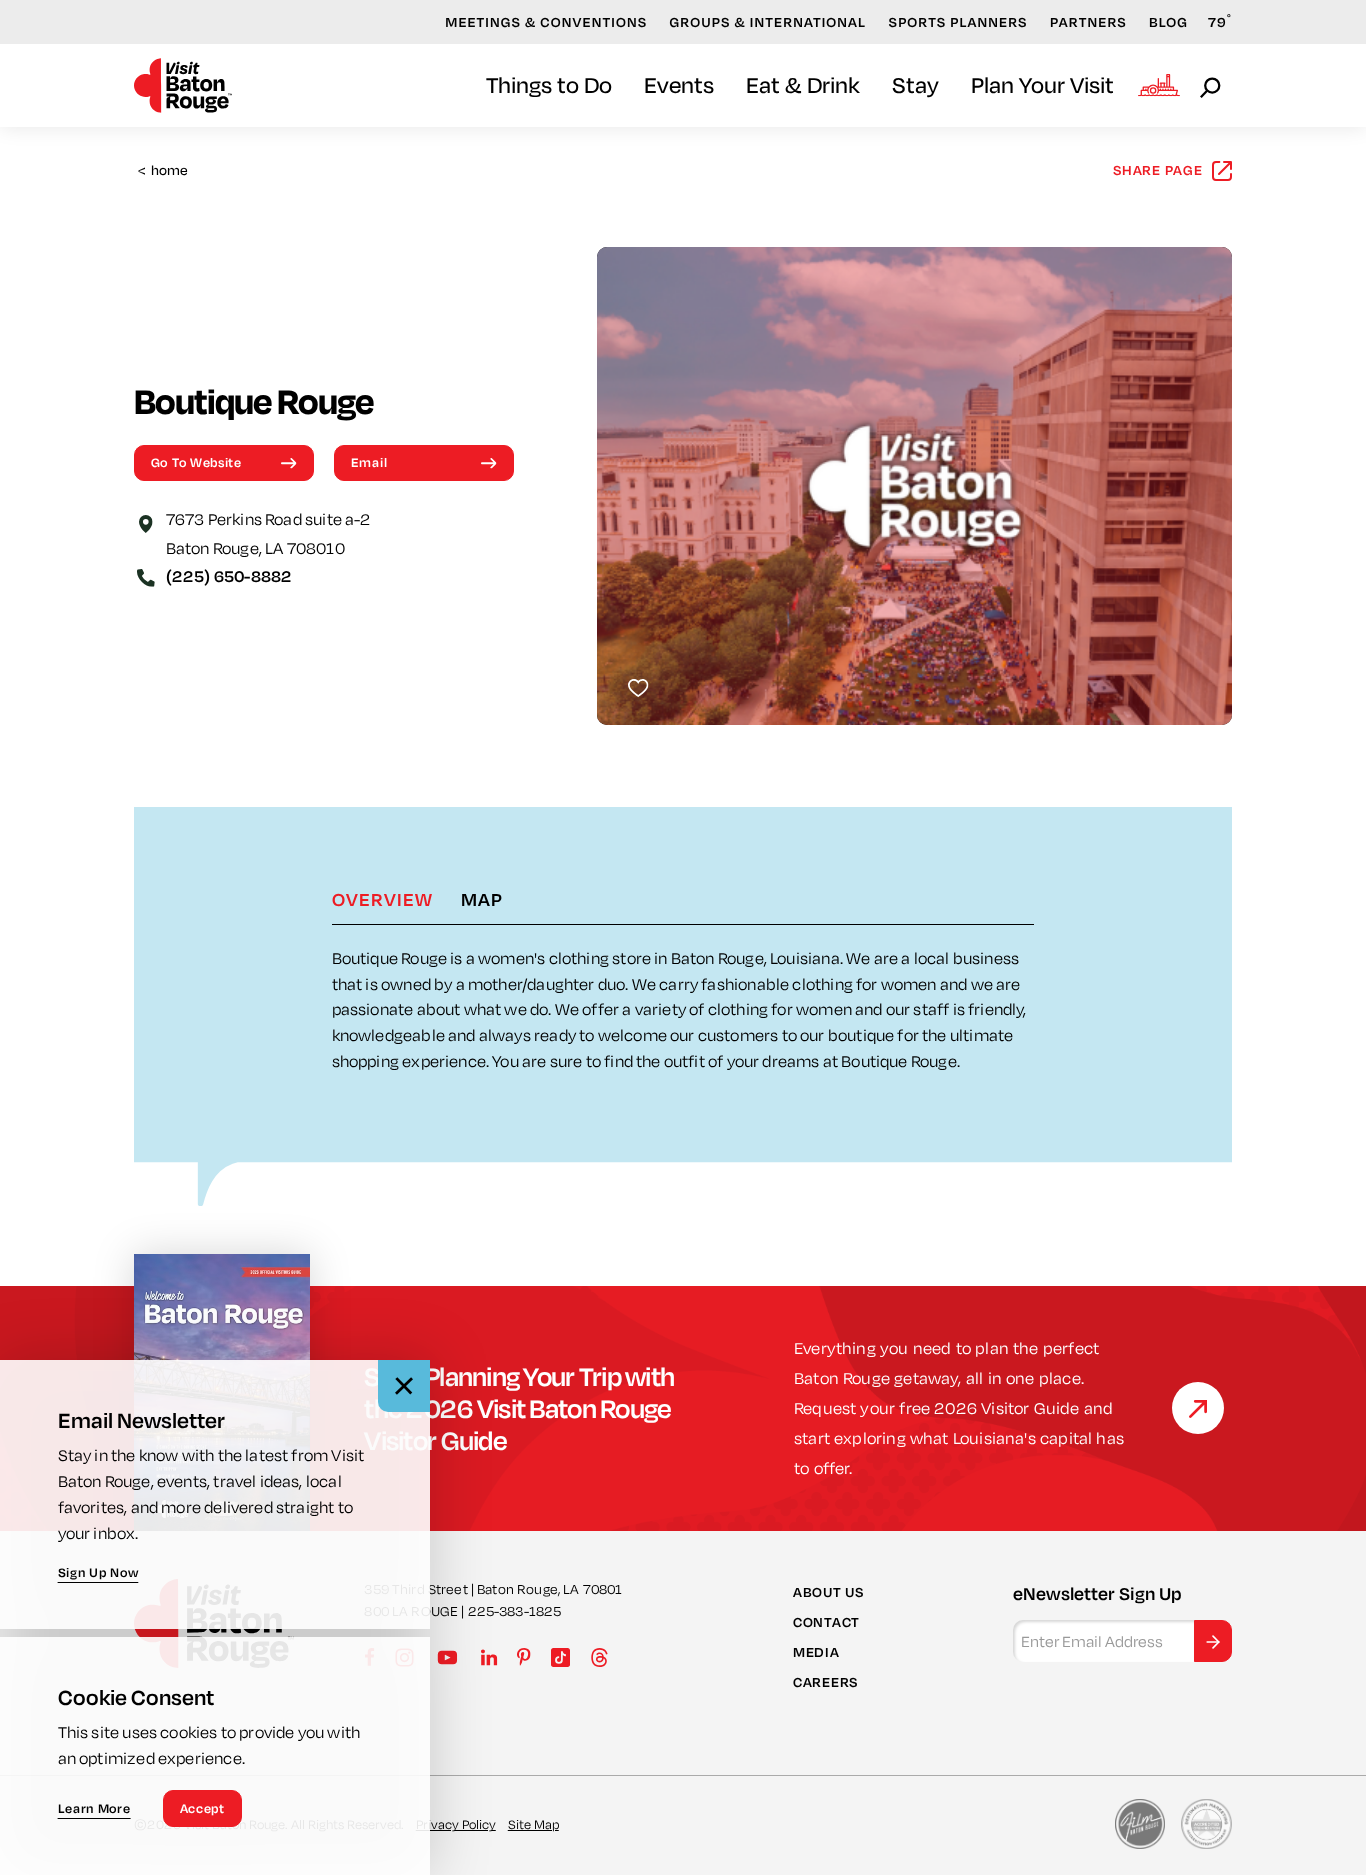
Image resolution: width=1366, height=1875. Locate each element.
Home (163, 170)
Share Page (1158, 170)
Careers (825, 1682)
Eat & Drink (803, 84)
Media (816, 1652)
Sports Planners (958, 22)
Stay (915, 84)
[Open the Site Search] (1212, 86)
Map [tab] (482, 899)
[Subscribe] (1213, 1642)
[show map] (146, 522)
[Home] (183, 85)
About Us (828, 1592)
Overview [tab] (382, 899)
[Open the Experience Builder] (1159, 85)
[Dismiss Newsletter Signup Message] (404, 1386)
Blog (1168, 22)
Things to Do (549, 84)
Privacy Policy (456, 1824)
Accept (202, 1808)
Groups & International (768, 22)
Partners (1088, 22)
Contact (826, 1622)
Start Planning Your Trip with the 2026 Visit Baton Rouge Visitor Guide (519, 1408)
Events (679, 84)
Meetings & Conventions (546, 22)
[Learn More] (1198, 1408)
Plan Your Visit (1042, 84)
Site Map (533, 1824)
